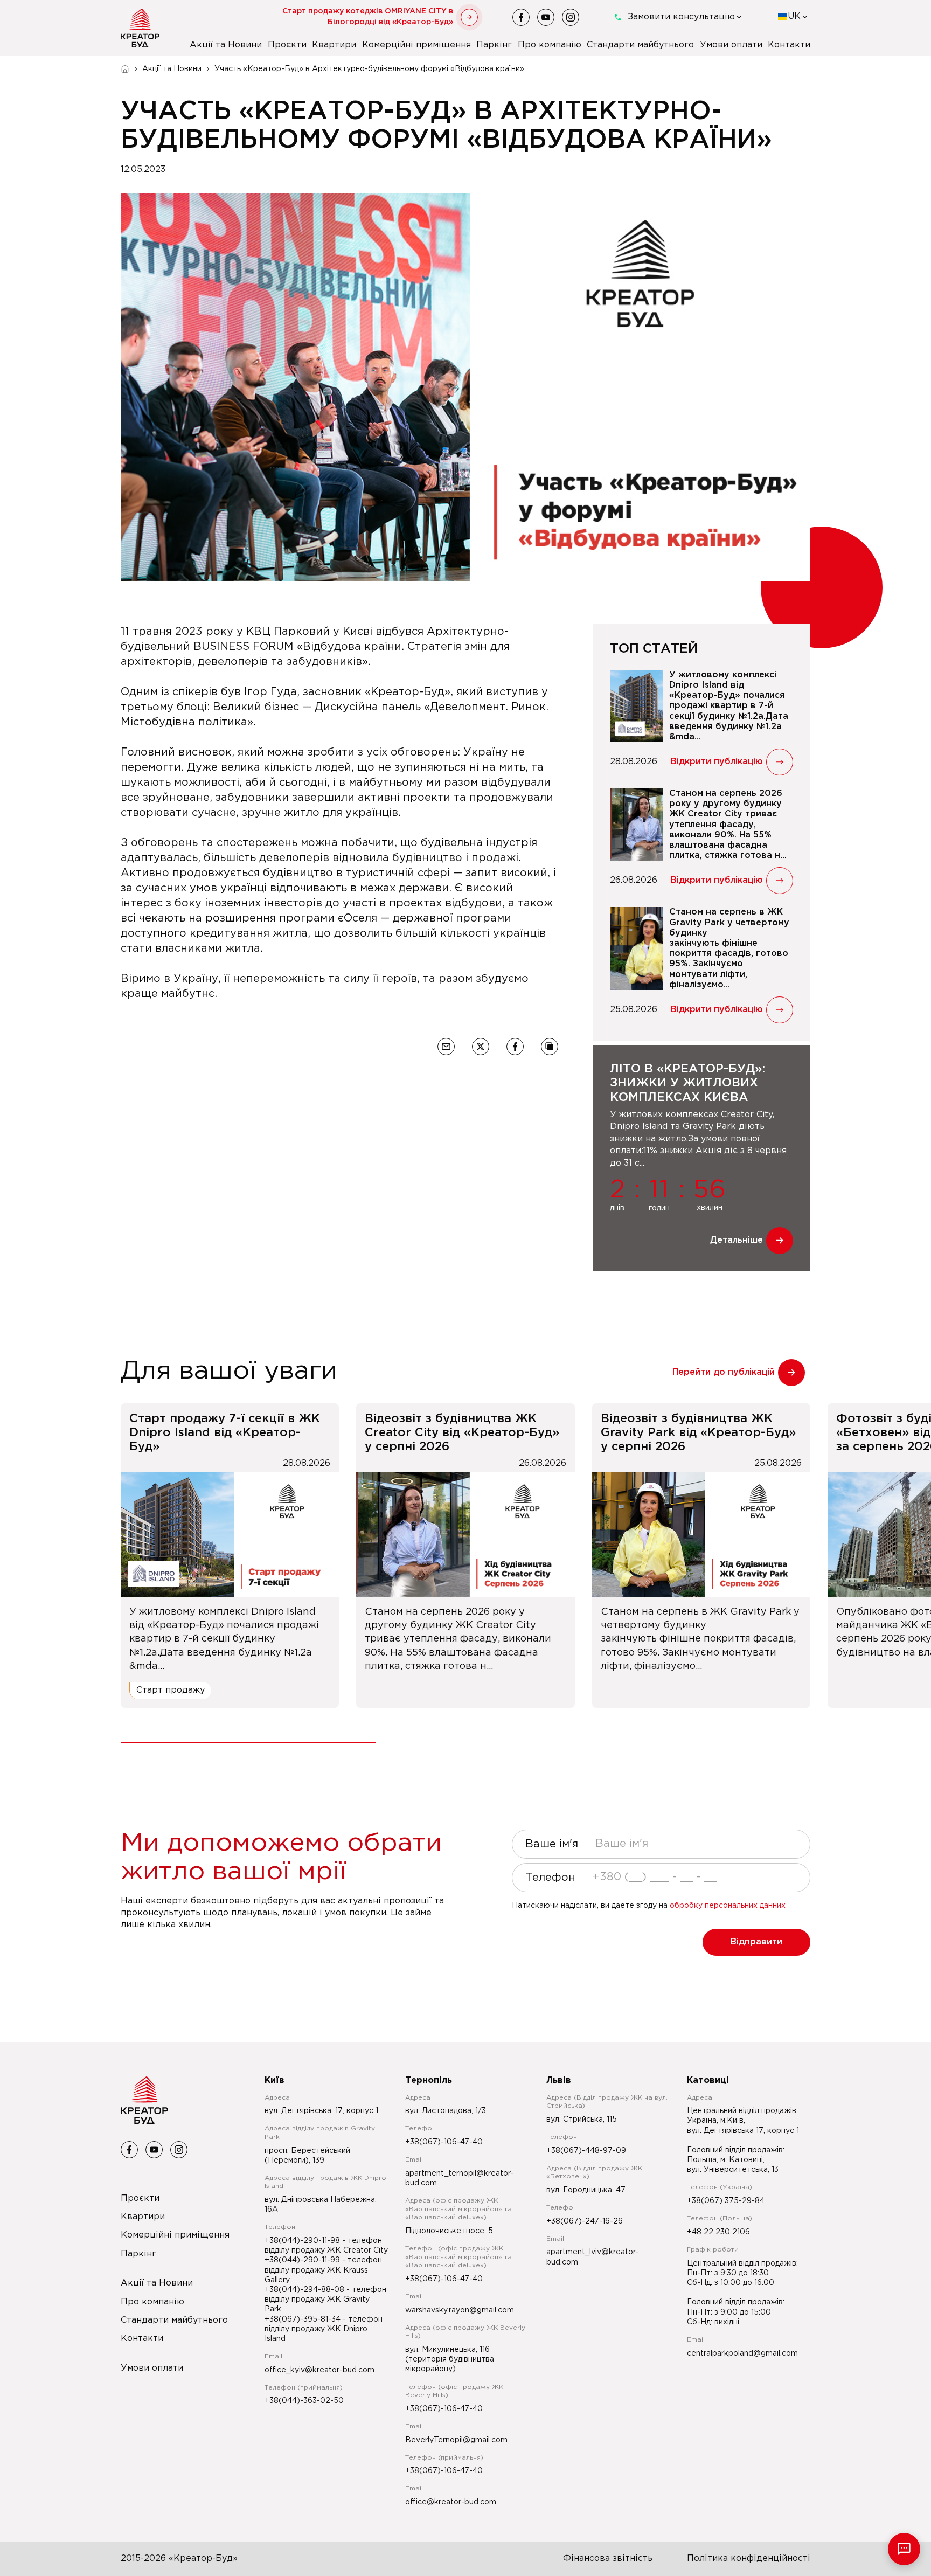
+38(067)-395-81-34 (304, 2319)
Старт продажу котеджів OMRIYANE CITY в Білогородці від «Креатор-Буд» (368, 17)
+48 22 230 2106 (718, 2232)
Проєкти (287, 45)
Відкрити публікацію (717, 762)
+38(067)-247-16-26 (585, 2221)
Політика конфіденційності (749, 2558)
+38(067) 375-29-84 (726, 2201)
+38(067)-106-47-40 (444, 2142)
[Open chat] (904, 2549)
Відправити (756, 1942)
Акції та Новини (226, 45)
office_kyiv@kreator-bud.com (319, 2370)
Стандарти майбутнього (640, 45)
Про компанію (550, 45)
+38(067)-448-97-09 (586, 2151)
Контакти (789, 45)
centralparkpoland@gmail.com (742, 2353)
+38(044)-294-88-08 (305, 2290)
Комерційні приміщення (416, 45)
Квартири (334, 45)
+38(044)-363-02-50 (304, 2401)
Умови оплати (731, 45)
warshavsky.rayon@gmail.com (460, 2310)
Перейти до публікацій (724, 1372)
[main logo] (140, 28)
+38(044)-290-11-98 (303, 2241)
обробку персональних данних (728, 1906)
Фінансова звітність (608, 2558)
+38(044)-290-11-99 (303, 2260)
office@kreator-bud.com (451, 2502)
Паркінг (494, 45)
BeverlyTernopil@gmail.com (456, 2440)
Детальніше (737, 1240)
